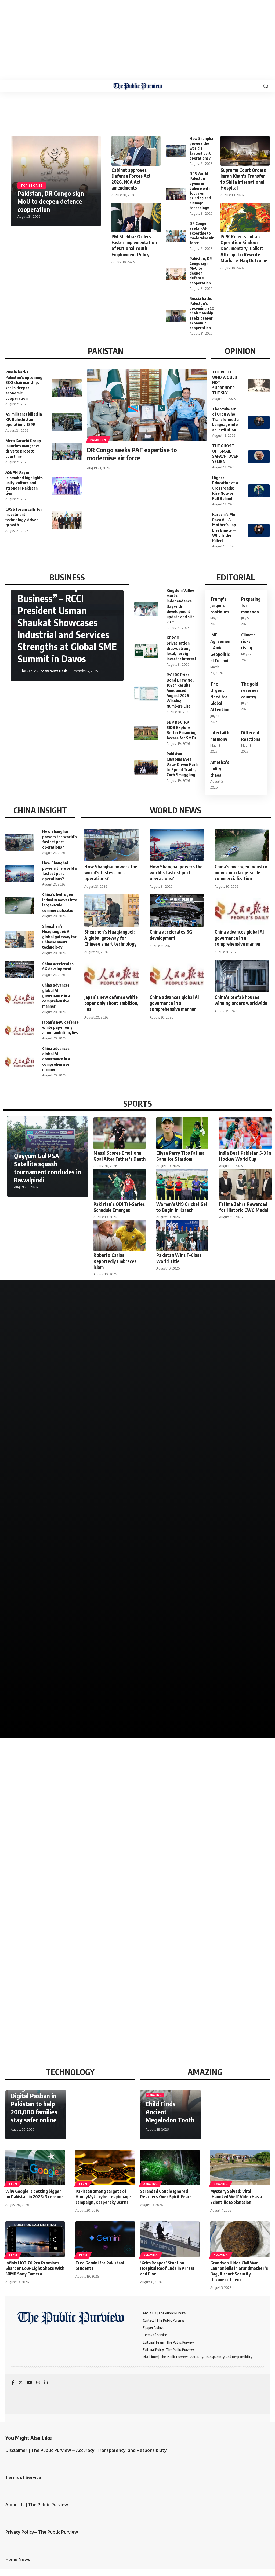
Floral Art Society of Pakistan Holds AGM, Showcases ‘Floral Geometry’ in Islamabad (59, 1603)
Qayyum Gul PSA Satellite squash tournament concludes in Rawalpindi (48, 1168)
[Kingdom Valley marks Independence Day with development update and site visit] (146, 609)
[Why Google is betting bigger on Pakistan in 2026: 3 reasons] (35, 2168)
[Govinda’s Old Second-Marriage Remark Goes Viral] (204, 1463)
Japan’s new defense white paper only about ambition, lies (60, 1027)
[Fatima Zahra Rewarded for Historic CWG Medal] (245, 1184)
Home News (18, 2559)
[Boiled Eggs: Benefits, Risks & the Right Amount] (70, 1894)
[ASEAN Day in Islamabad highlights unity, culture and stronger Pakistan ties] (67, 486)
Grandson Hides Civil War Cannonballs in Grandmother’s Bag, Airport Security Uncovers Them (239, 2271)
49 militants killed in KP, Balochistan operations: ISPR (24, 419)
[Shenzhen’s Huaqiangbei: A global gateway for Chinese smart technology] (20, 940)
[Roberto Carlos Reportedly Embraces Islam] (120, 1236)
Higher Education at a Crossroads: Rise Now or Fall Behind (225, 488)
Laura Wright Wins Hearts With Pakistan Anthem (68, 1498)
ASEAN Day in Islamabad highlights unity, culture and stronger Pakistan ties (24, 483)
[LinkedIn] (46, 2383)
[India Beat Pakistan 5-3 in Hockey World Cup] (245, 1133)
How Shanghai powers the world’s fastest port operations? (202, 148)
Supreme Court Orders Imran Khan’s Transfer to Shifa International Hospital (243, 179)
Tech (13, 2184)
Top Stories (32, 186)
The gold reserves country (250, 690)
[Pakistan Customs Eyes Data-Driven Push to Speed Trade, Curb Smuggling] (146, 767)
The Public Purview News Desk (43, 671)
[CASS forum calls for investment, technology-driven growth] (67, 520)
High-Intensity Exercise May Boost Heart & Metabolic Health (198, 1847)
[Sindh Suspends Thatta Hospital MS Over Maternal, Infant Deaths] (70, 1805)
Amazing (155, 2095)
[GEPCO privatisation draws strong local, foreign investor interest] (146, 652)
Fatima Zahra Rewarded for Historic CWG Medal (244, 1207)
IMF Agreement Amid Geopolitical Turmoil (220, 648)
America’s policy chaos (220, 769)
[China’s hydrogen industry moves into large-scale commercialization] (20, 905)
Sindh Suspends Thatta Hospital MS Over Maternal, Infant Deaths (68, 1847)
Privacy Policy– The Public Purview (42, 2532)
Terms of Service (23, 2477)
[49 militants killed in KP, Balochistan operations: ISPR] (67, 422)
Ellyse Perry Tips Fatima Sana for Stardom (180, 1156)
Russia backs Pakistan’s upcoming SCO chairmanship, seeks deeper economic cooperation (202, 313)
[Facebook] (13, 2383)
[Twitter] (21, 2383)
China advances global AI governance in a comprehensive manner (56, 995)
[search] (266, 86)
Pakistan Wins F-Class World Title (179, 1258)
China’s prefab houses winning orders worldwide (241, 1000)
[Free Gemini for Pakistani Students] (105, 2239)
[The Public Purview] (138, 86)
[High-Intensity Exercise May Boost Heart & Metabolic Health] (205, 1805)
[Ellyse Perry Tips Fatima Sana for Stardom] (182, 1133)
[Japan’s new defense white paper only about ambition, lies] (20, 1030)
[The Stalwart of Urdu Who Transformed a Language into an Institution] (259, 423)
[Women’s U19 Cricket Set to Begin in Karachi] (182, 1184)
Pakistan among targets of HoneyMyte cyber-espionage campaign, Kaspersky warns (103, 2197)
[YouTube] (30, 2383)
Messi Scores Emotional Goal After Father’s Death (120, 1156)
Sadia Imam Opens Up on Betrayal (183, 1715)
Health (15, 1840)
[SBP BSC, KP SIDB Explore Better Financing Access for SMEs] (146, 733)
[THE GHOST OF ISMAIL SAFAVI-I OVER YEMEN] (259, 457)
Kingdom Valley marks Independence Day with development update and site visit (180, 606)
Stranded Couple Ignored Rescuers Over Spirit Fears (166, 2194)
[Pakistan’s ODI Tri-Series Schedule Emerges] (120, 1184)
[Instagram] (38, 2383)
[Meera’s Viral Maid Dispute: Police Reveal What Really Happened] (71, 1354)
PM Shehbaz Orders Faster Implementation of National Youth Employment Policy (134, 245)
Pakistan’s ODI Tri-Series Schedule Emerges (119, 1207)
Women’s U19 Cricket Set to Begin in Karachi (182, 1207)
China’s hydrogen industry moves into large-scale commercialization (60, 902)
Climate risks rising (248, 641)
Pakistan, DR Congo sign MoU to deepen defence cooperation (51, 201)
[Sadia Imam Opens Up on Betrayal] (204, 1680)
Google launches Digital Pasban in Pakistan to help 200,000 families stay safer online (34, 2104)
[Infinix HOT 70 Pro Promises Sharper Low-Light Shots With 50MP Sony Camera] (35, 2239)
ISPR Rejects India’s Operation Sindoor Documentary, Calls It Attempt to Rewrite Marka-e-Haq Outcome (244, 248)
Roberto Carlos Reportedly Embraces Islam (115, 1261)
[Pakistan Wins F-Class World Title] (182, 1236)
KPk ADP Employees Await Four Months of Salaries (189, 1937)
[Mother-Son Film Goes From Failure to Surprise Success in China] (204, 1354)
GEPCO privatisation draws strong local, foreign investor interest (181, 648)
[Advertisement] (137, 40)
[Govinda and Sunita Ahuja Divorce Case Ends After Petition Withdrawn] (204, 1571)
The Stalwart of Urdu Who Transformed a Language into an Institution (225, 419)
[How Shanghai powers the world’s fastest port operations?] (176, 151)
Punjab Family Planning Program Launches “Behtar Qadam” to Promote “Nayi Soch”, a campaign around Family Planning (62, 1969)
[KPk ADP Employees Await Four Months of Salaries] (205, 1894)
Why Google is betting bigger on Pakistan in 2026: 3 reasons (35, 2194)
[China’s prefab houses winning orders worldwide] (242, 976)
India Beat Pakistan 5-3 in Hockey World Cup (245, 1156)
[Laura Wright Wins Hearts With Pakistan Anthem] (71, 1463)
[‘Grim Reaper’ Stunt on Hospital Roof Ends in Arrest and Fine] (170, 2239)
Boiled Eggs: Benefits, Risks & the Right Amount (52, 1937)
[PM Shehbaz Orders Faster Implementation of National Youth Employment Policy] (136, 217)
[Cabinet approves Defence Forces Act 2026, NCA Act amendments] (136, 151)
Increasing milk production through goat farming (57, 2016)
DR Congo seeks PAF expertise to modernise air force (202, 233)
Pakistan (98, 440)
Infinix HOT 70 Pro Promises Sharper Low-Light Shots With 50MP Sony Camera (35, 2268)
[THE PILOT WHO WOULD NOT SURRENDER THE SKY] (259, 386)
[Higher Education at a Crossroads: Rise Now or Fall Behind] (259, 491)
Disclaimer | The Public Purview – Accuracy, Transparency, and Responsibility (86, 2450)
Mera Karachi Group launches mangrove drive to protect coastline (23, 448)
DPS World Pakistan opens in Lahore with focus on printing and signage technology (200, 191)
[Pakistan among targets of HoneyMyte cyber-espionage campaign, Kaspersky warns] (105, 2168)
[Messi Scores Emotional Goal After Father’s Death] (120, 1133)
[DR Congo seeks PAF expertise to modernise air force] (176, 236)
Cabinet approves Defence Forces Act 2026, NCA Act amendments (131, 179)
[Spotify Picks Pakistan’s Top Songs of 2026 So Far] (71, 1680)
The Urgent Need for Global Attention (220, 697)
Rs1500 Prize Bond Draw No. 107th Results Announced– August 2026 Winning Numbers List (180, 690)
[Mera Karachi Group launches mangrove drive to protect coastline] (67, 452)
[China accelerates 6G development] (20, 969)
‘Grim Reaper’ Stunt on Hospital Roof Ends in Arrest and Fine (167, 2268)
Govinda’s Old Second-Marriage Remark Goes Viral (203, 1498)
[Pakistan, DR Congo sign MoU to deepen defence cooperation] (176, 274)
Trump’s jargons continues (220, 605)
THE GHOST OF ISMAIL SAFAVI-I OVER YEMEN (225, 454)
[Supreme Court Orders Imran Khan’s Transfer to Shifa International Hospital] (245, 151)
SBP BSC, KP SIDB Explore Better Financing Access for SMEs (182, 730)
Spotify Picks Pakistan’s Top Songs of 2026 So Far (69, 1715)
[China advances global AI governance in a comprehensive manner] (20, 999)
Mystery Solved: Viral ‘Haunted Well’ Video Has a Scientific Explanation (236, 2197)
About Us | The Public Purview (37, 2505)
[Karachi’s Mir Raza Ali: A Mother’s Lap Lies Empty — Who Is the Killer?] (259, 531)
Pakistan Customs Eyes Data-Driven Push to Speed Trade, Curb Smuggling (182, 764)
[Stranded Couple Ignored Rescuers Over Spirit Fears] (170, 2168)
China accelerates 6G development (58, 966)
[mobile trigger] (10, 86)
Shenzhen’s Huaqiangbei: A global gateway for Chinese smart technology (59, 937)
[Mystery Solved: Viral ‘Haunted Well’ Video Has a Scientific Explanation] (240, 2168)
